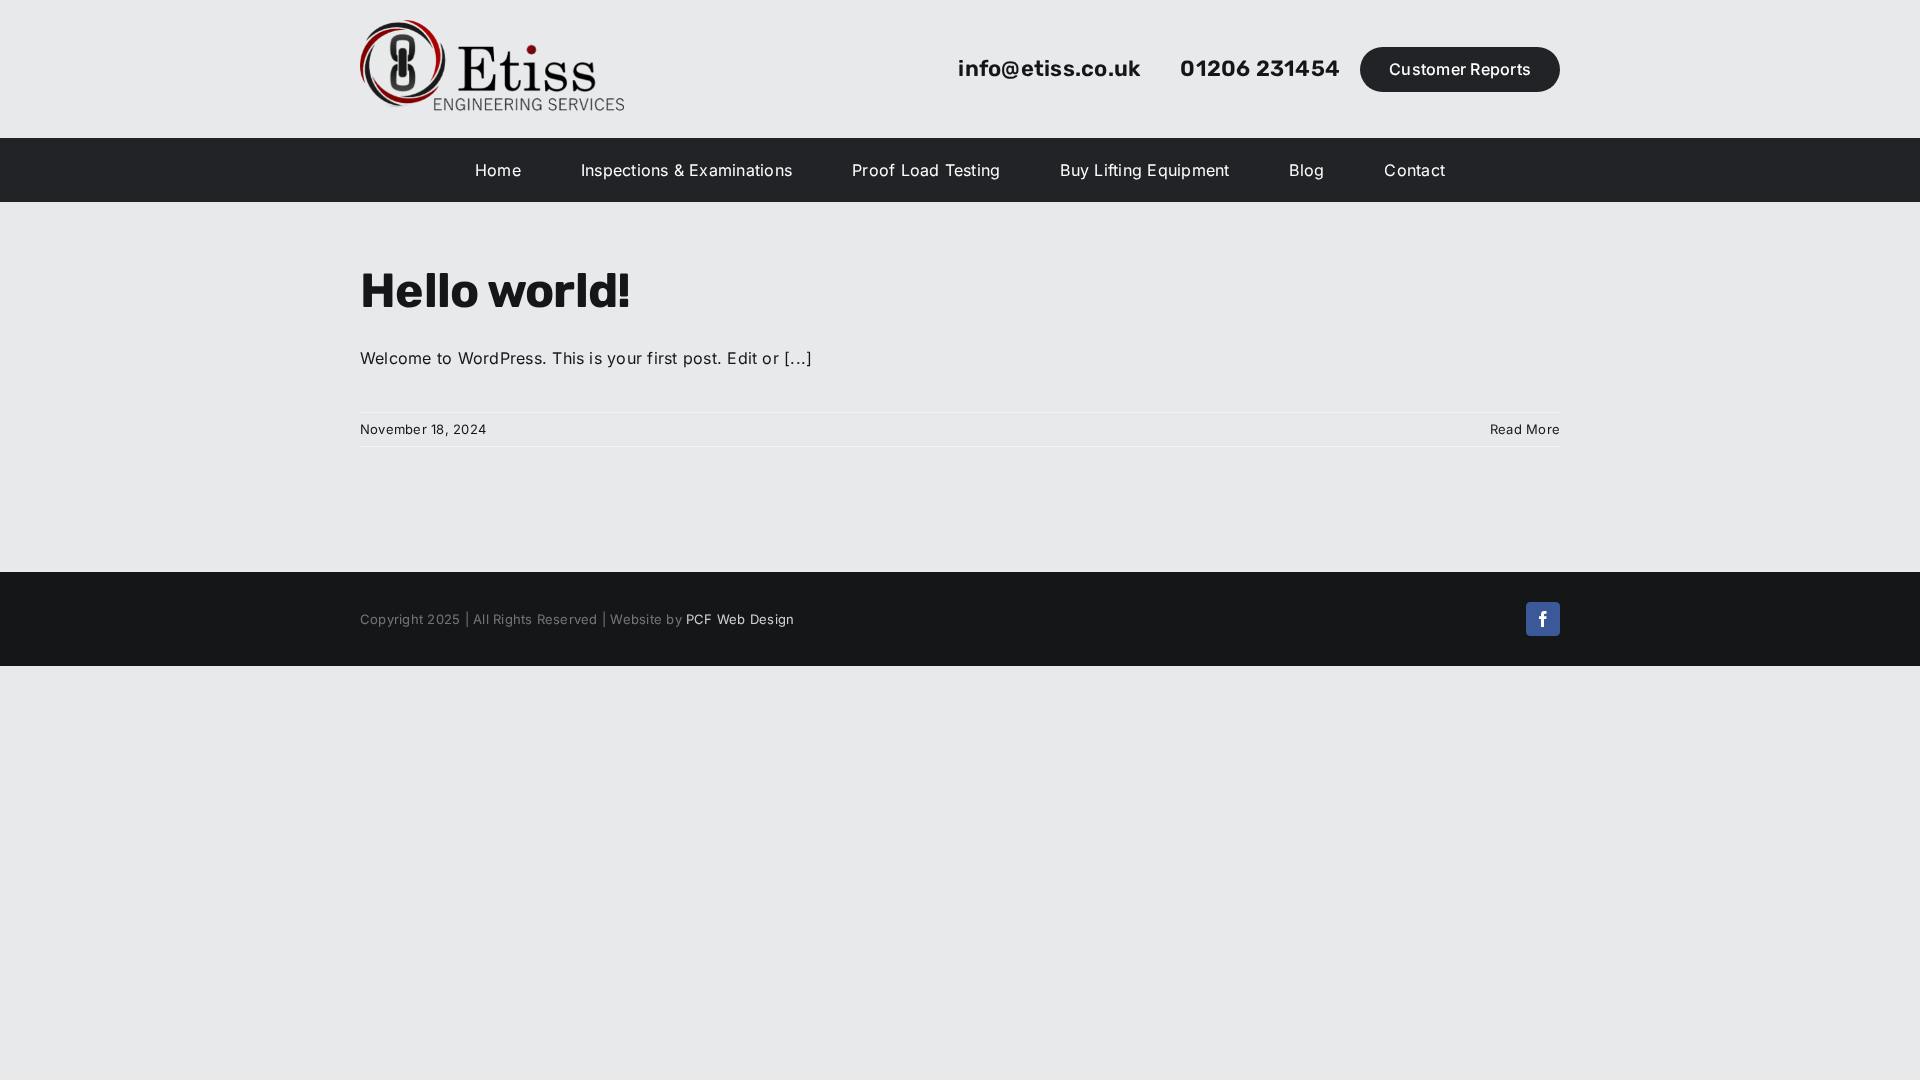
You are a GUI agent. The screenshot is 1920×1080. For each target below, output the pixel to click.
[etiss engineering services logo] (492, 28)
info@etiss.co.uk (1049, 68)
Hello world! (495, 290)
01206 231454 (1260, 68)
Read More (1525, 429)
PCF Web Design (740, 619)
